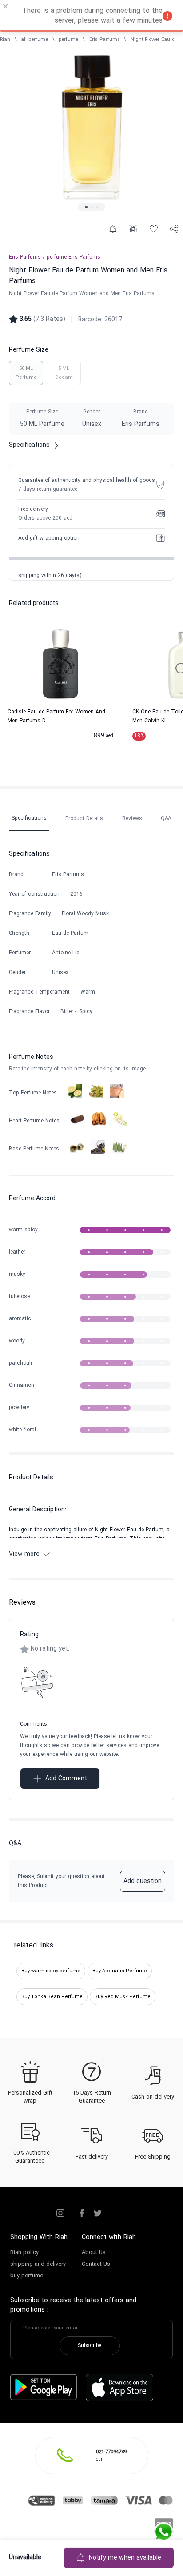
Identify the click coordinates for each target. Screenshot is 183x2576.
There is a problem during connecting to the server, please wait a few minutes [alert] (92, 16)
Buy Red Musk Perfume (123, 1997)
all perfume (34, 40)
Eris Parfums (105, 40)
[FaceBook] (82, 2213)
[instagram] (60, 2213)
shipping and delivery (38, 2264)
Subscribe (90, 2346)
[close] (6, 8)
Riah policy (24, 2253)
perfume (68, 40)
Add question (143, 1881)
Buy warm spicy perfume (51, 1971)
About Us (94, 2253)
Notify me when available (125, 2558)
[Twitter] (98, 2213)
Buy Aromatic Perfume (120, 1971)
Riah (5, 40)
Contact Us (96, 2264)
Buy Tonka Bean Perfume (52, 1997)
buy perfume (27, 2276)
